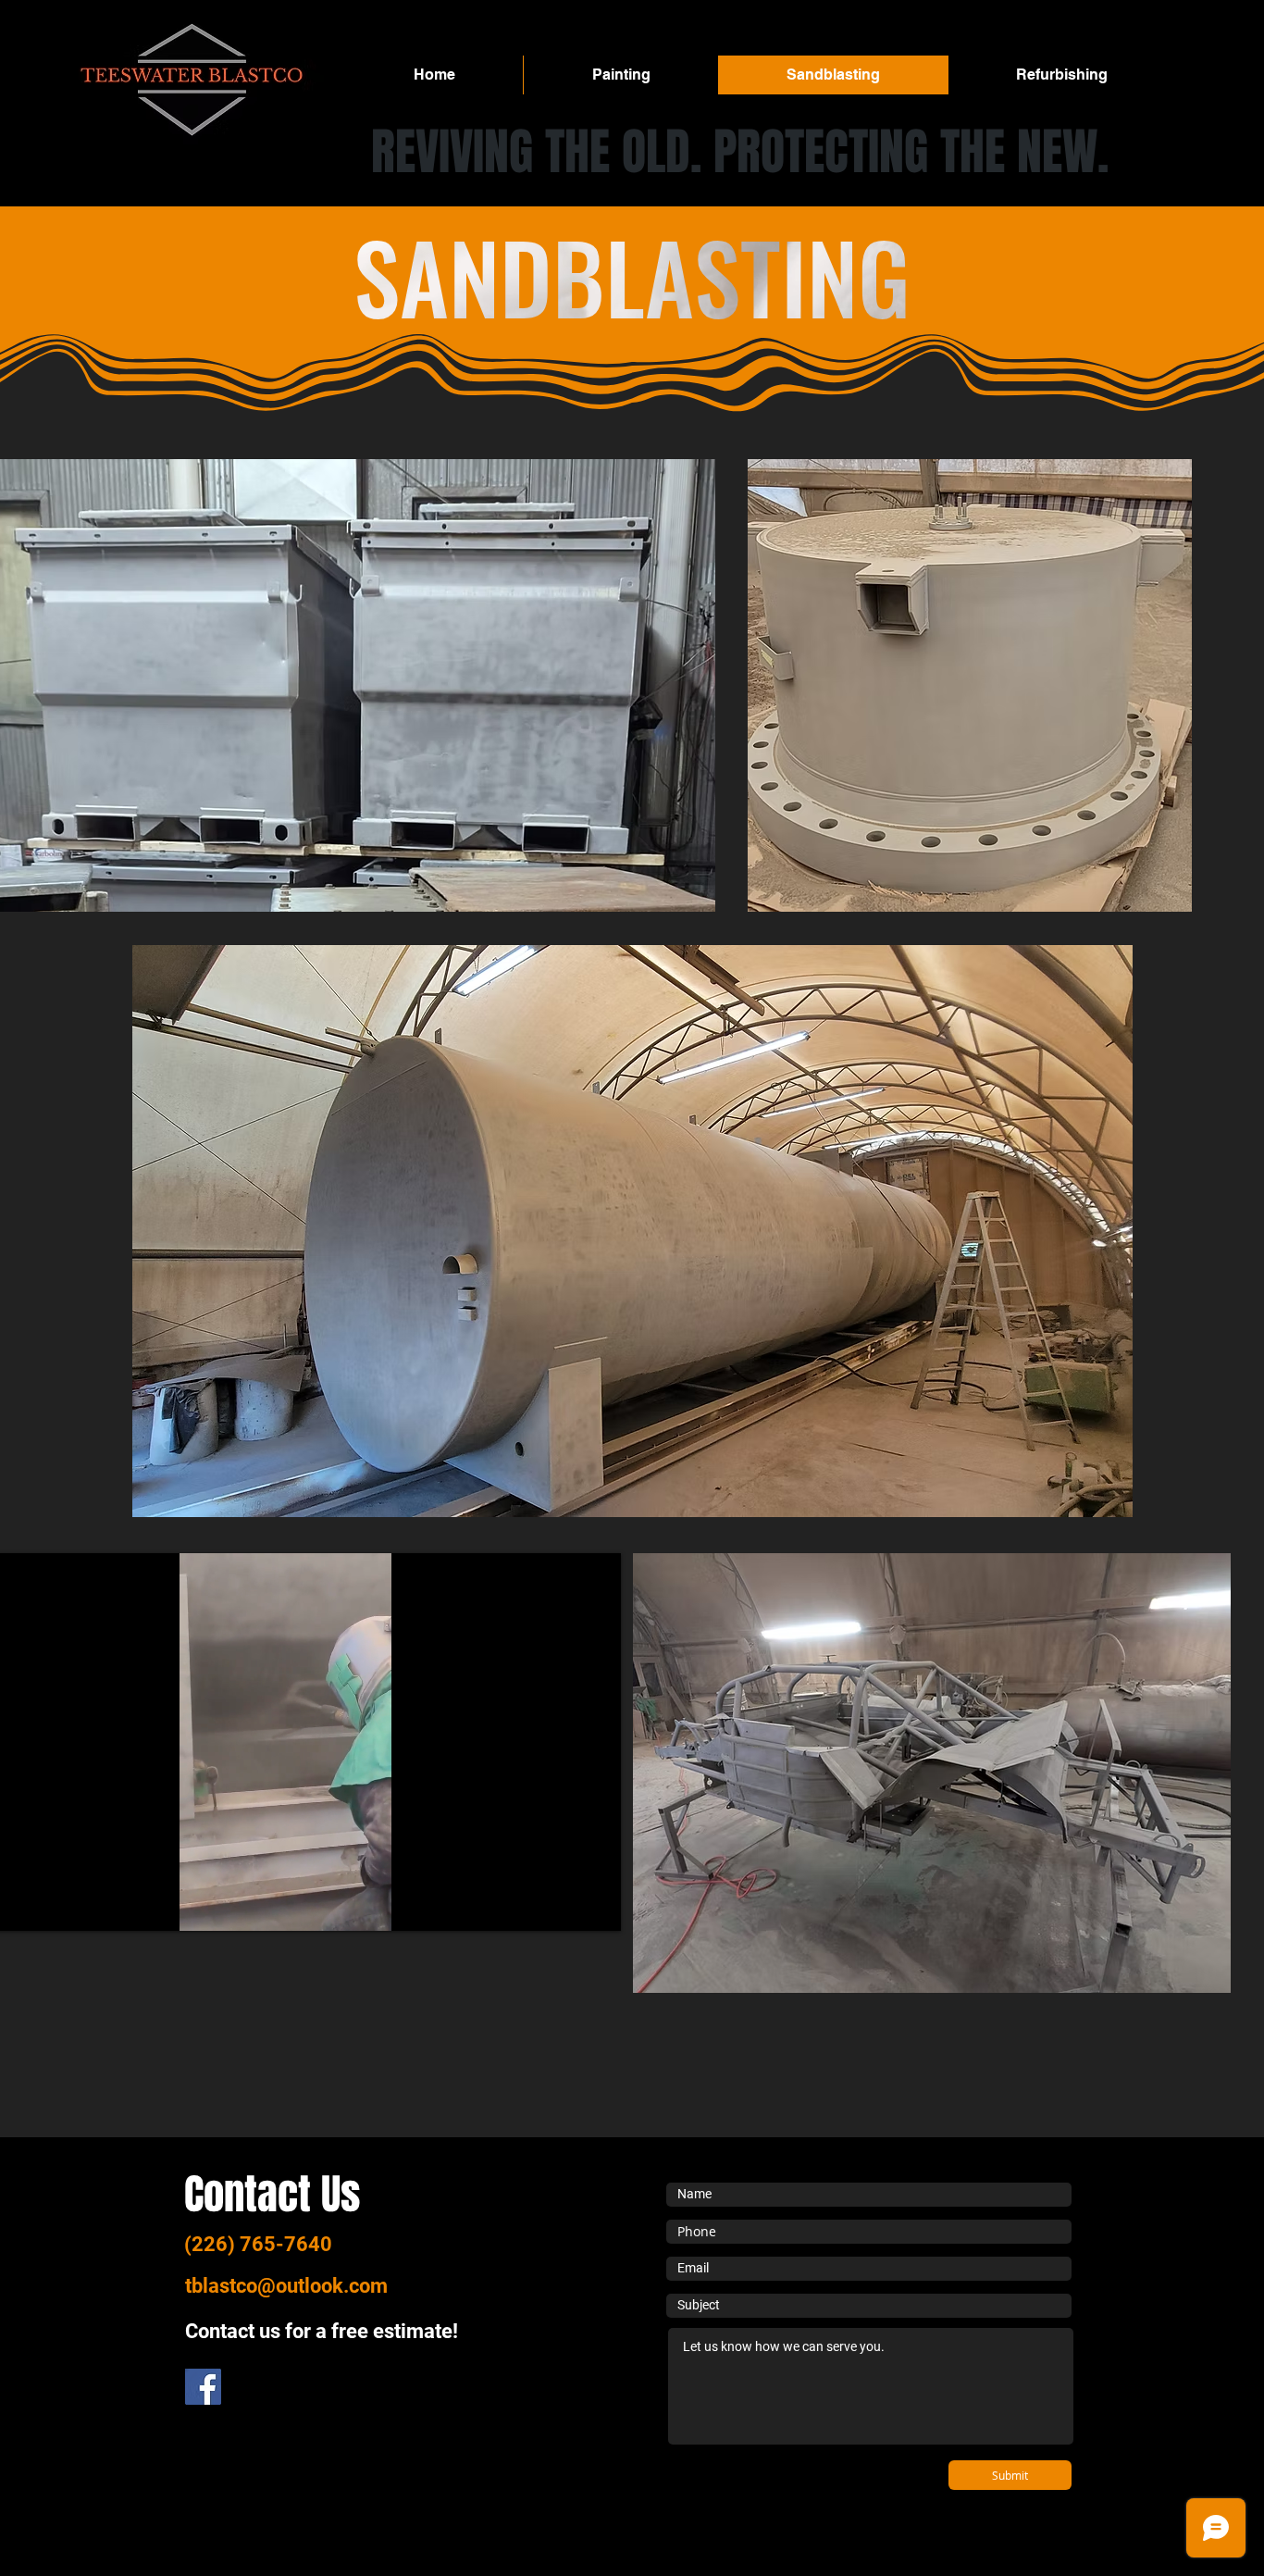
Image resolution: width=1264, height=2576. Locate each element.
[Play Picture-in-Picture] (564, 1906)
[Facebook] (203, 2387)
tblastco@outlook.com (286, 2286)
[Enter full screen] (596, 1906)
